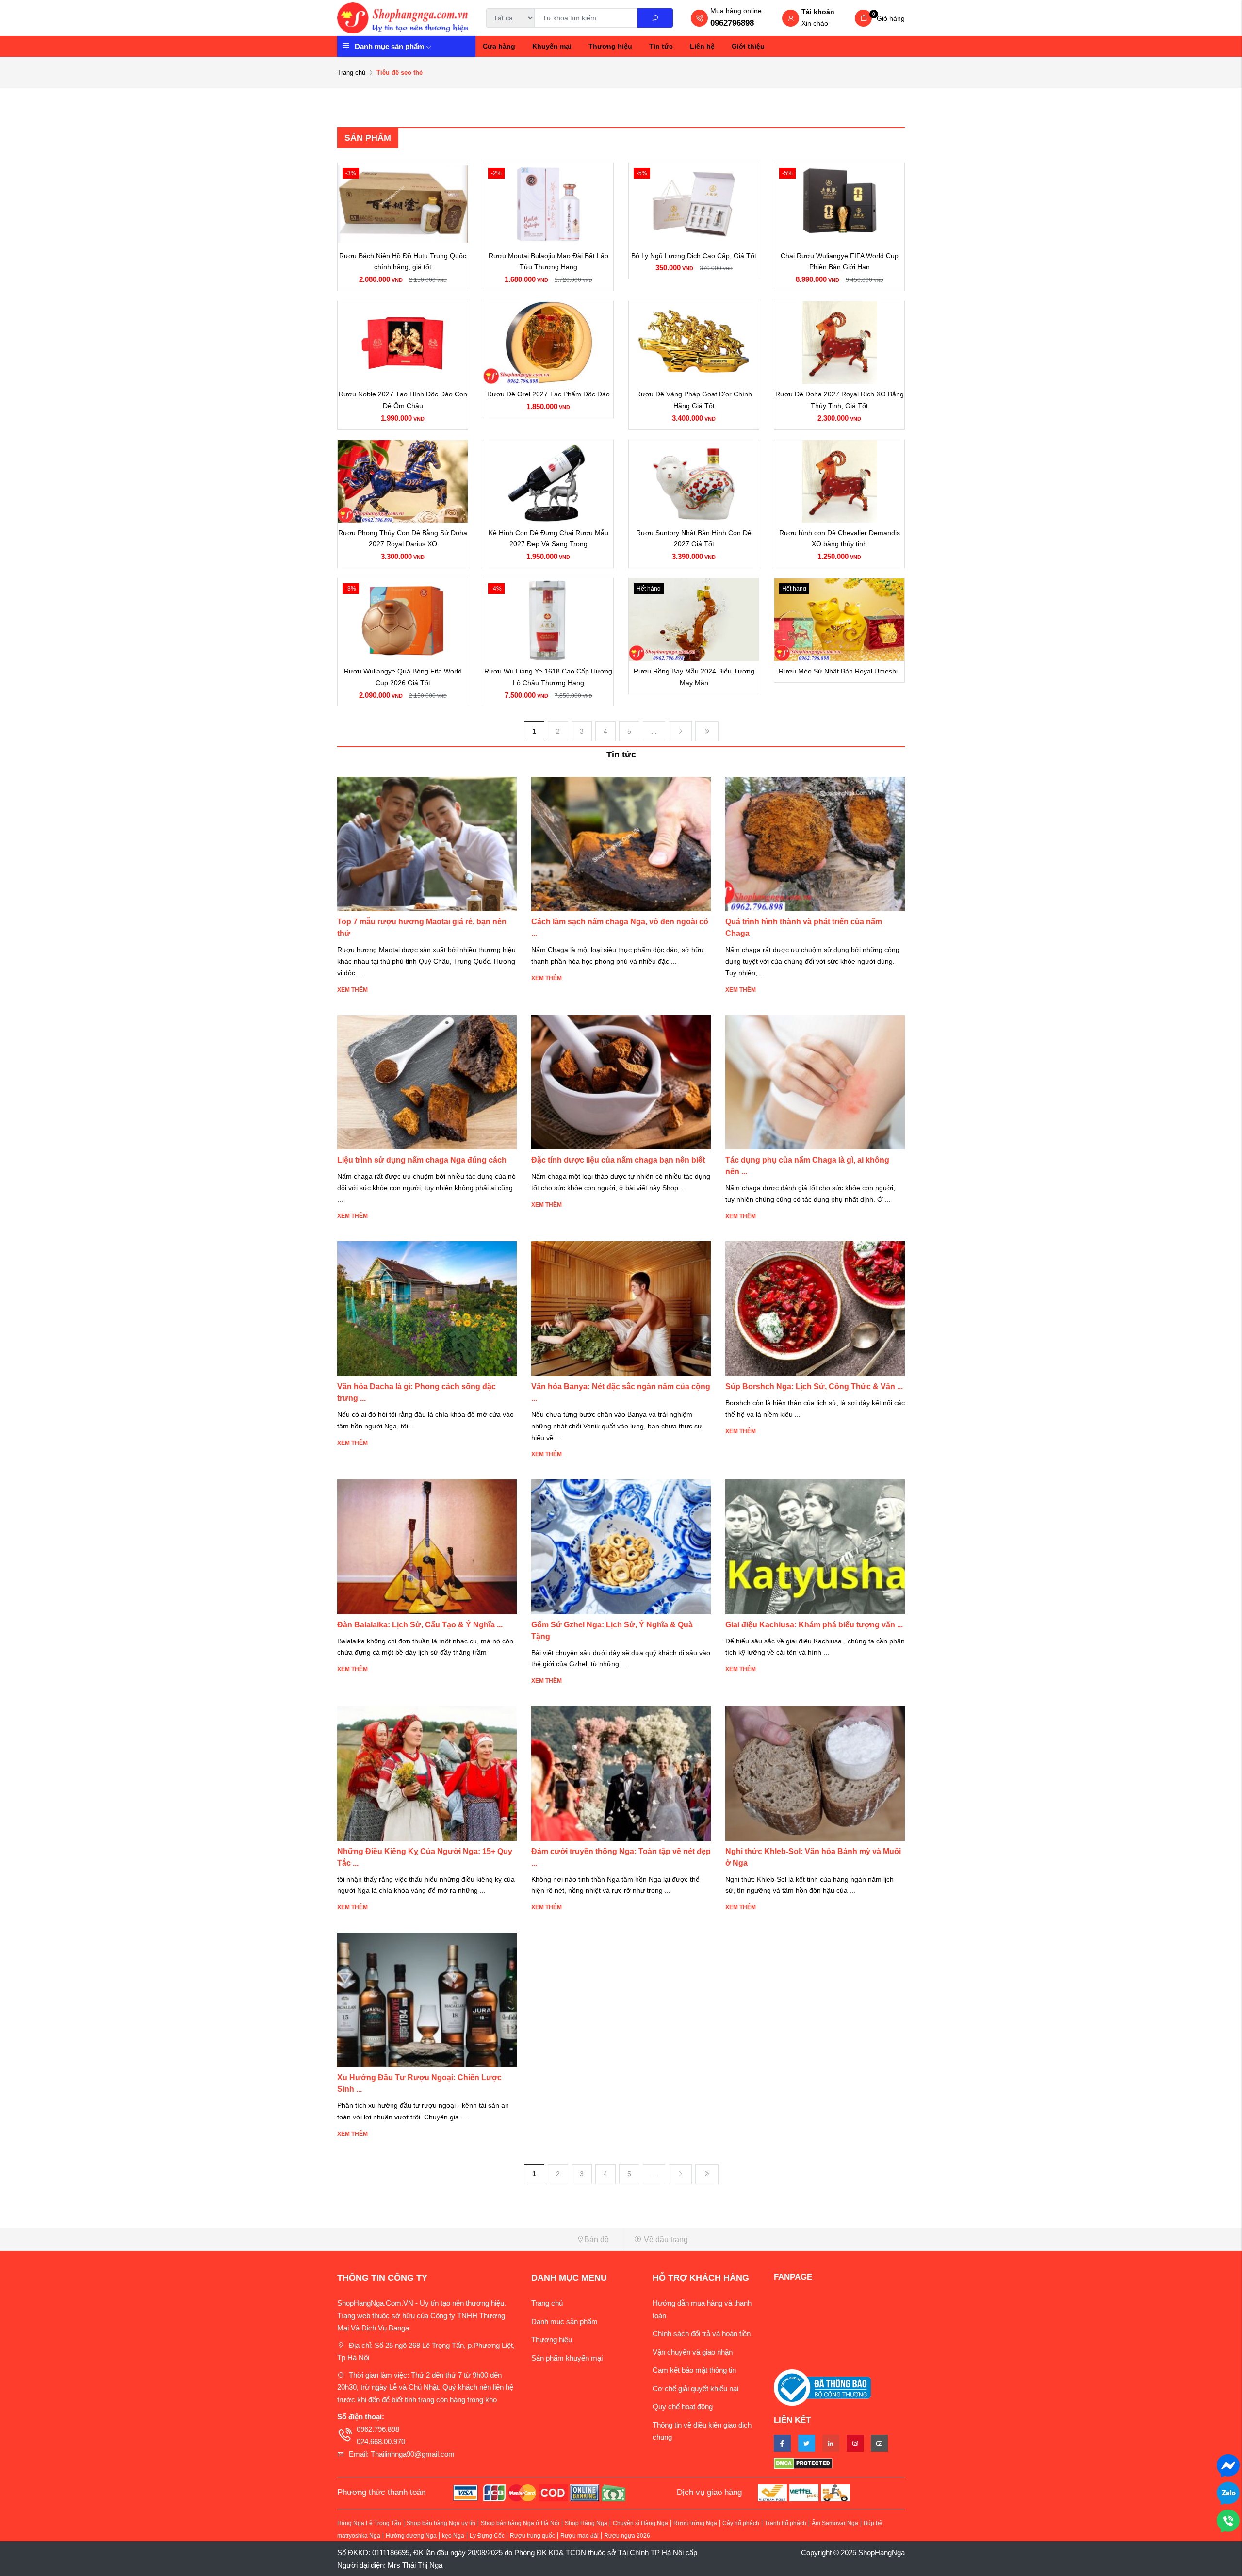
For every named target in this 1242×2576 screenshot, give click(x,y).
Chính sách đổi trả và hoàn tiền (702, 2334)
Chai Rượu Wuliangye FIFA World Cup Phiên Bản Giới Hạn (840, 262)
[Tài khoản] (791, 19)
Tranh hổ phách (785, 2523)
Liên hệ (702, 46)
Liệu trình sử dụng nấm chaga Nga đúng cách (422, 1160)
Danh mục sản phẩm (389, 46)
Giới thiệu (748, 46)
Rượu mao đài (580, 2536)
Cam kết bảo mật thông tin (694, 2370)
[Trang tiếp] (680, 731)
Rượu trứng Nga (695, 2523)
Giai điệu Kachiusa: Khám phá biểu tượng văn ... (814, 1625)
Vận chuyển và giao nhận (693, 2352)
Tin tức (661, 46)
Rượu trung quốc (532, 2536)
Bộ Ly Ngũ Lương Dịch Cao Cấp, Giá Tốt (694, 256)
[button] (475, 2240)
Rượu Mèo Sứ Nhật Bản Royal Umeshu (839, 671)
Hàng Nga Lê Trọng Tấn (369, 2523)
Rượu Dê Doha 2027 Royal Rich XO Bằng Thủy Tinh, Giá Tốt (840, 400)
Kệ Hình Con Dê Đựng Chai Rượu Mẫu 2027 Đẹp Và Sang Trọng (548, 539)
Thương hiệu (610, 46)
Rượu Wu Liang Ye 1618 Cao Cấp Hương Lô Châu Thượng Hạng (548, 677)
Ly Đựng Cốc (487, 2536)
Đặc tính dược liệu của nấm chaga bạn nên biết (618, 1160)
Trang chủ (351, 73)
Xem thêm (352, 990)
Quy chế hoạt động (683, 2406)
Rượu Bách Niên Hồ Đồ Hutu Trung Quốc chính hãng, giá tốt (403, 262)
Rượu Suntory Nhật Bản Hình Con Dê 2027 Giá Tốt (694, 539)
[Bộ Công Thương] (822, 2387)
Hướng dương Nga (411, 2536)
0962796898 (732, 23)
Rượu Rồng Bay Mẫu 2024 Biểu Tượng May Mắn (694, 677)
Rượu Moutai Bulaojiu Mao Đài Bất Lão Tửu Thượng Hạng (548, 262)
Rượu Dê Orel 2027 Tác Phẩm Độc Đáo (548, 394)
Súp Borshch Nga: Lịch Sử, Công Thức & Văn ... (814, 1386)
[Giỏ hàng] (863, 18)
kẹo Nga (453, 2536)
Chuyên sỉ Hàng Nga (640, 2523)
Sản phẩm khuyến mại (567, 2358)
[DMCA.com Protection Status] (839, 2463)
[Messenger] (1228, 2465)
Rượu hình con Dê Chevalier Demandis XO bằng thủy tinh (840, 539)
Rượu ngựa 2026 (627, 2536)
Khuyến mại (552, 46)
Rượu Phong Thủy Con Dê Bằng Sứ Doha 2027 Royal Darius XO (403, 539)
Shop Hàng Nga (586, 2523)
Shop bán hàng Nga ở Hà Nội (520, 2523)
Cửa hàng (499, 46)
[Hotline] (1228, 2520)
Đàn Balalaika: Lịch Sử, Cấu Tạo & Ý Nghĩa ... (420, 1625)
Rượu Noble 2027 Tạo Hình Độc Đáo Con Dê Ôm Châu (403, 400)
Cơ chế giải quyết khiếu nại (695, 2388)
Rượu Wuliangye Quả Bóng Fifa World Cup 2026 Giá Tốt (403, 677)
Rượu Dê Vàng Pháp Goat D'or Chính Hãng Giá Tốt (694, 400)
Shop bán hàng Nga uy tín (441, 2523)
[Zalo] (1228, 2492)
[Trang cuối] (707, 731)
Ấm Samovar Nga (835, 2523)
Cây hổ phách (741, 2523)
